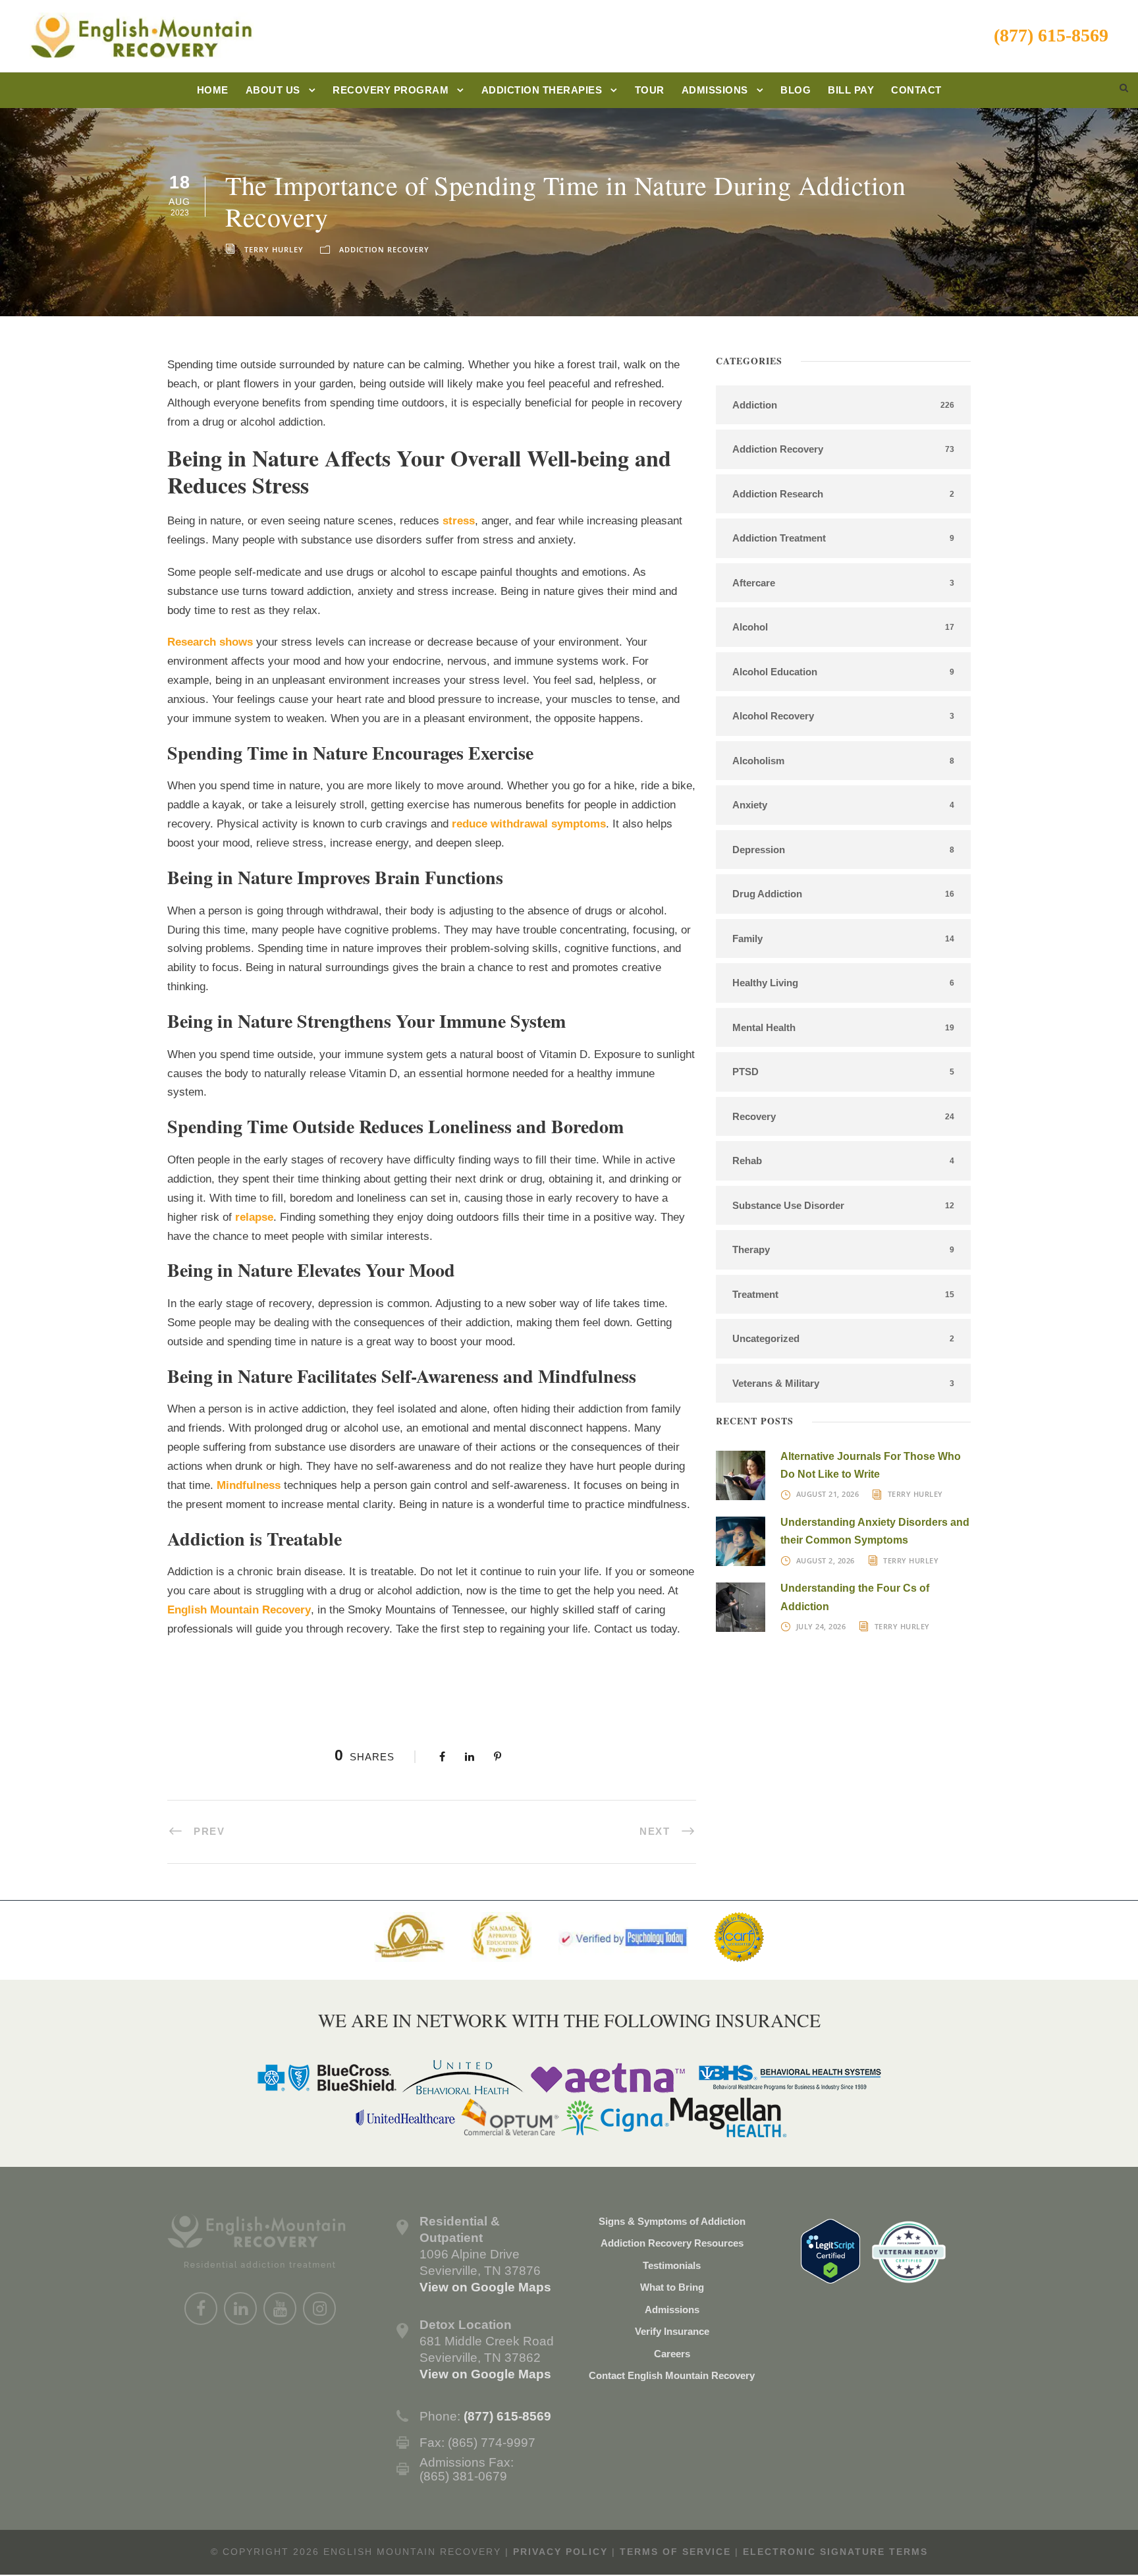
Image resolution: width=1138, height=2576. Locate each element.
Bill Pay (851, 90)
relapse (254, 1217)
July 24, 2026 (821, 1626)
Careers (672, 2354)
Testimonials (672, 2265)
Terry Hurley (274, 249)
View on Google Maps (485, 2287)
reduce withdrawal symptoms (529, 824)
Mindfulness (249, 1485)
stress (459, 521)
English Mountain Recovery (239, 1610)
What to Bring (672, 2287)
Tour (650, 90)
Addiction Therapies (542, 90)
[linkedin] (240, 2309)
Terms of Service (675, 2552)
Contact (916, 90)
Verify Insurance (672, 2331)
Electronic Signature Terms (835, 2552)
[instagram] (319, 2309)
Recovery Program (391, 90)
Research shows (210, 642)
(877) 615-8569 (1051, 35)
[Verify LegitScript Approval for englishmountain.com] (830, 2250)
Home (213, 90)
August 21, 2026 (828, 1494)
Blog (796, 90)
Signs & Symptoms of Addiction (672, 2221)
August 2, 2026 (826, 1560)
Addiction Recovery (384, 249)
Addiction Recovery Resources (672, 2243)
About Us (273, 90)
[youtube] (280, 2309)
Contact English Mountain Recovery (672, 2375)
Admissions (715, 90)
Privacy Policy (560, 2552)
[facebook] (201, 2309)
